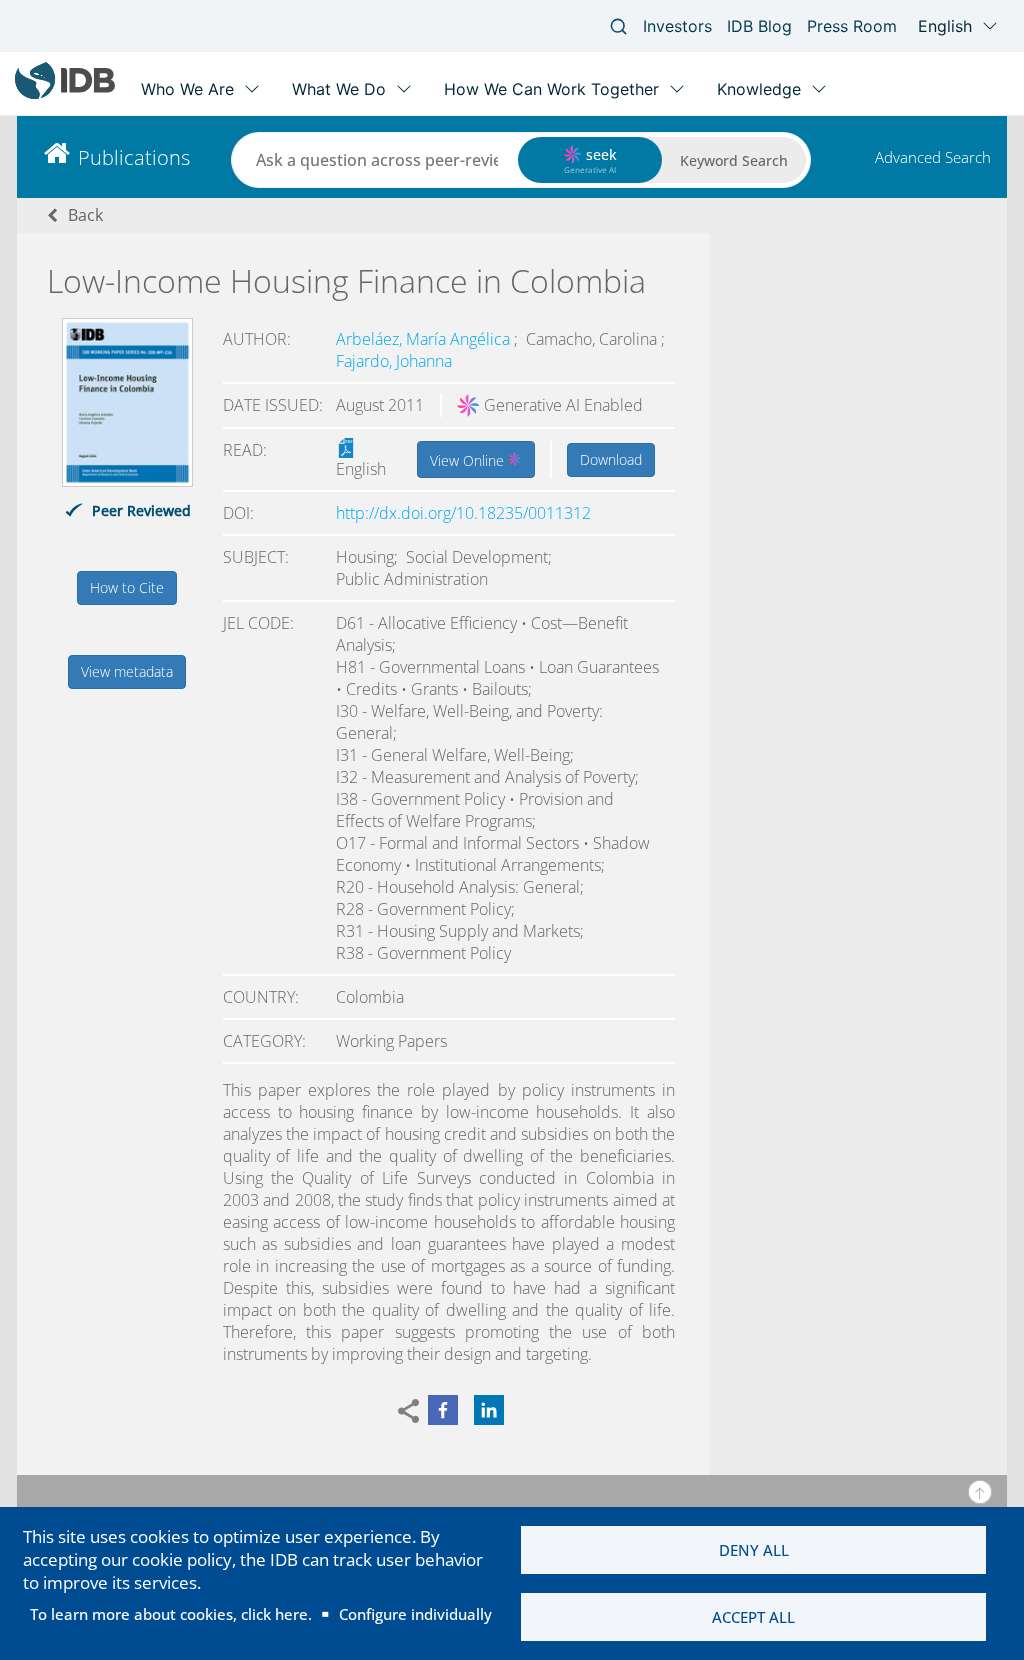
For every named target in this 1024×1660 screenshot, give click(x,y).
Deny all (754, 1550)
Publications (134, 157)
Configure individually (415, 1614)
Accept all (753, 1617)
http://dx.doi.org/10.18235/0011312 (463, 513)
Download (611, 459)
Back (85, 215)
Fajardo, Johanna (394, 361)
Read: (245, 450)
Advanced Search (933, 157)
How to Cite (127, 587)
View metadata (127, 671)
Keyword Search (734, 160)
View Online (469, 460)
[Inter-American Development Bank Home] (65, 94)
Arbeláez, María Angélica (425, 339)
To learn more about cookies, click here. (171, 1614)
